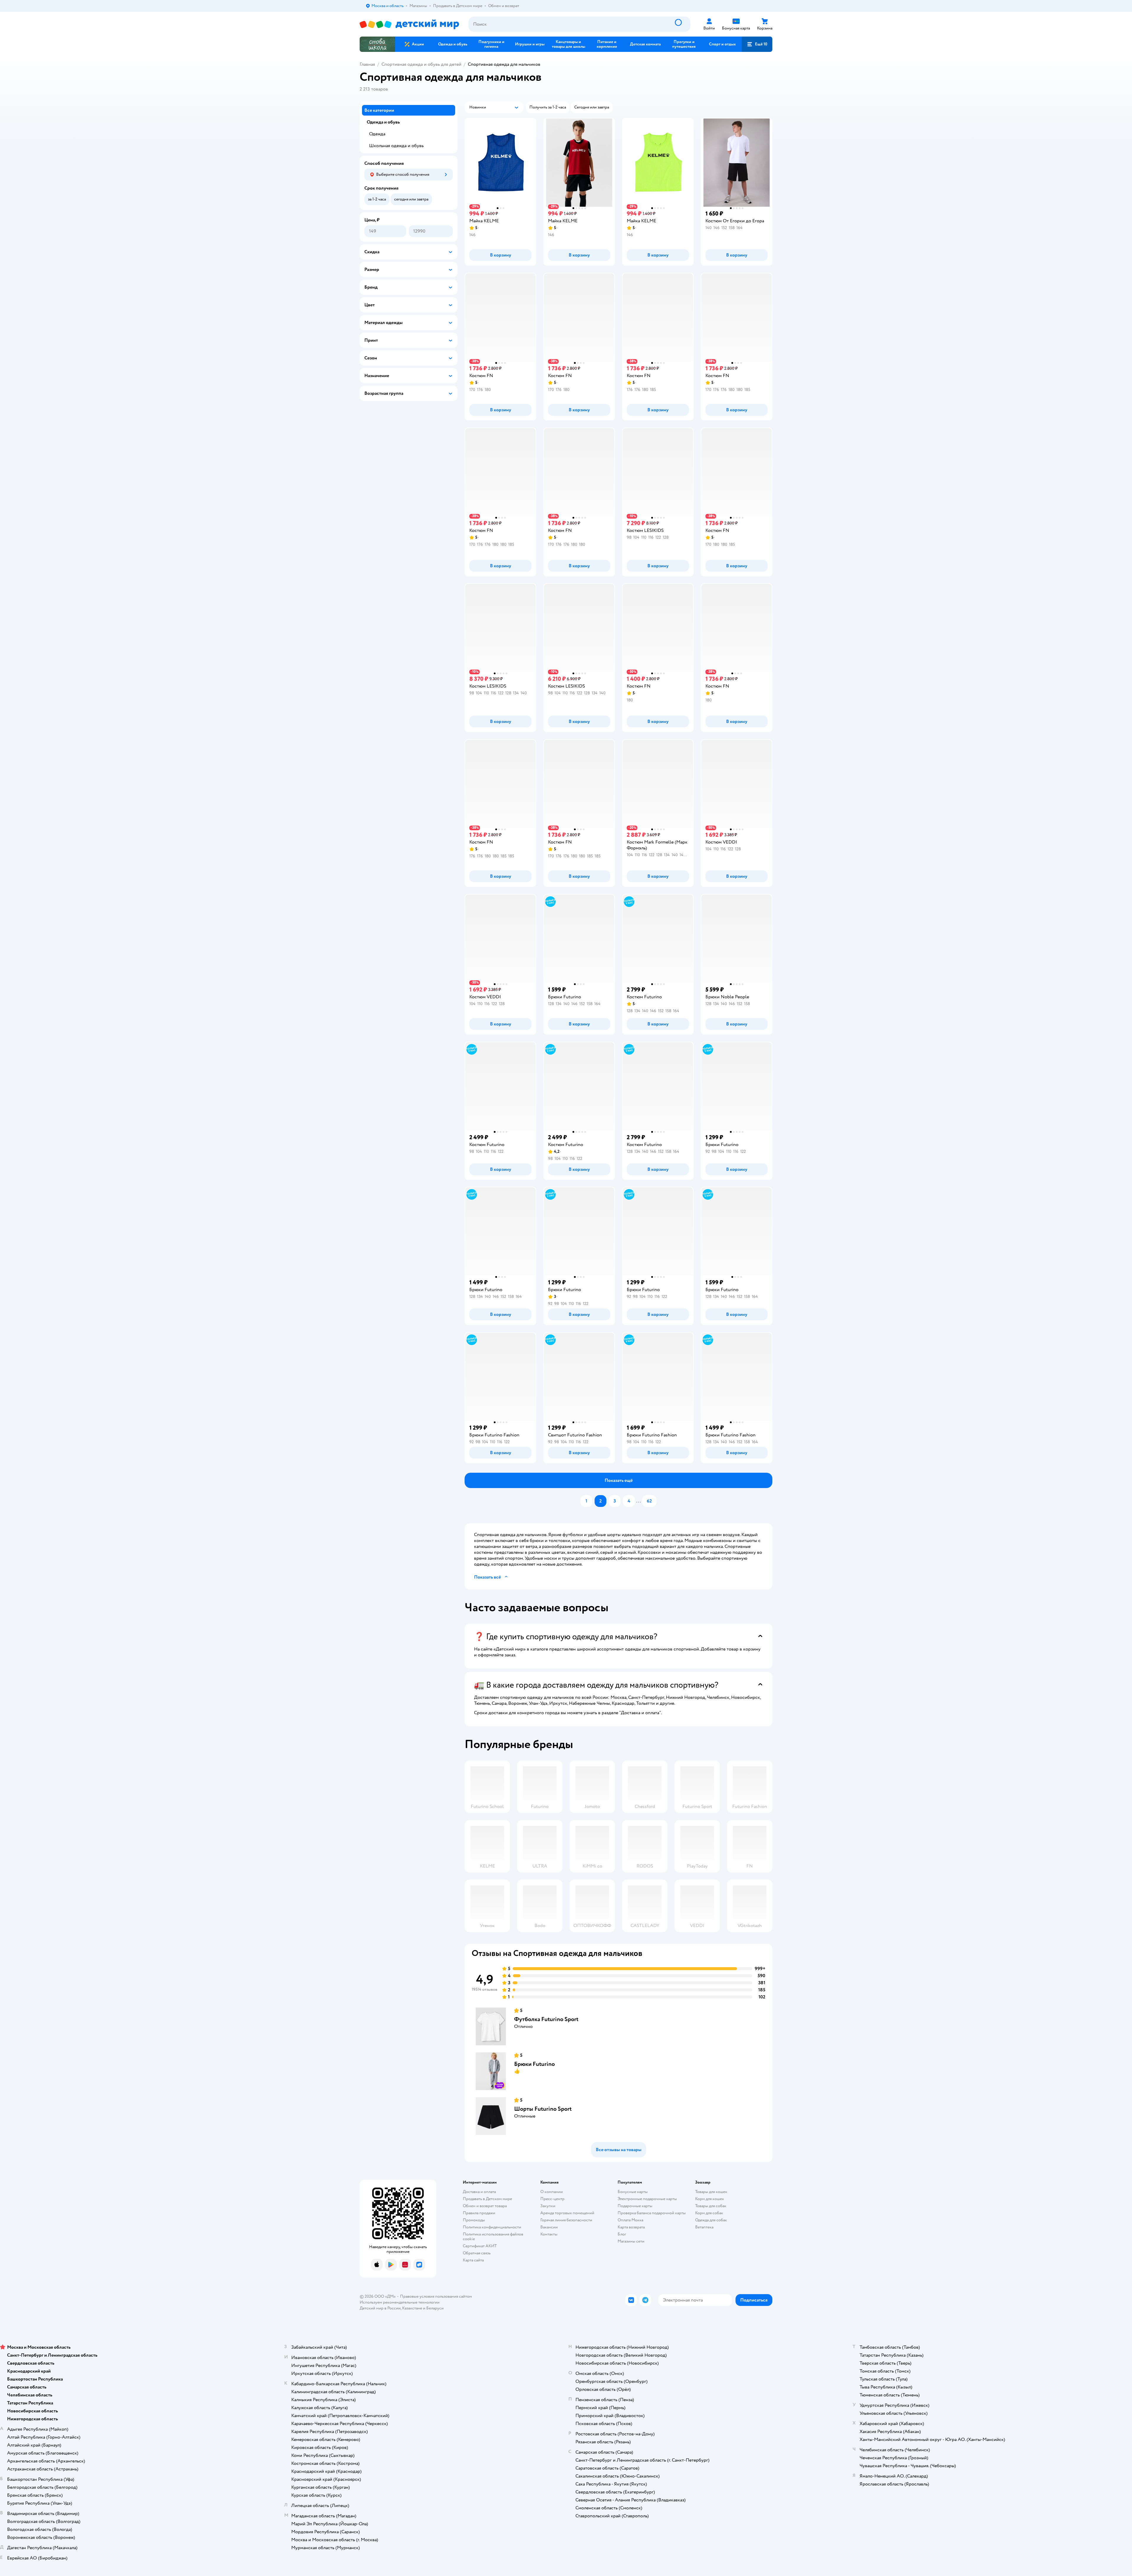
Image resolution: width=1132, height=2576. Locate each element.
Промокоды (474, 2220)
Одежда (377, 134)
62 (649, 1501)
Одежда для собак (711, 2220)
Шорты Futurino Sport (543, 2109)
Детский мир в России (380, 2308)
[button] (757, 44)
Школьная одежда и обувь (396, 146)
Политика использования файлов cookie (493, 2236)
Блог (622, 2234)
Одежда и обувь (383, 122)
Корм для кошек (710, 2199)
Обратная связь (477, 2253)
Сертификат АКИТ (480, 2246)
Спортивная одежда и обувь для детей (421, 64)
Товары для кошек (711, 2192)
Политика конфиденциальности (492, 2227)
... (639, 1501)
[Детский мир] (409, 24)
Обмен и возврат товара (485, 2206)
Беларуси (435, 2308)
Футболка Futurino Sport (546, 2019)
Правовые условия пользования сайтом (436, 2296)
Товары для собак (711, 2206)
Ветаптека (704, 2227)
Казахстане (412, 2308)
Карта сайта (473, 2260)
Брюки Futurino (534, 2064)
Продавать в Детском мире (487, 2199)
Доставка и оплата (479, 2192)
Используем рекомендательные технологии (400, 2302)
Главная (367, 64)
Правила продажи (479, 2213)
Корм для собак (709, 2213)
